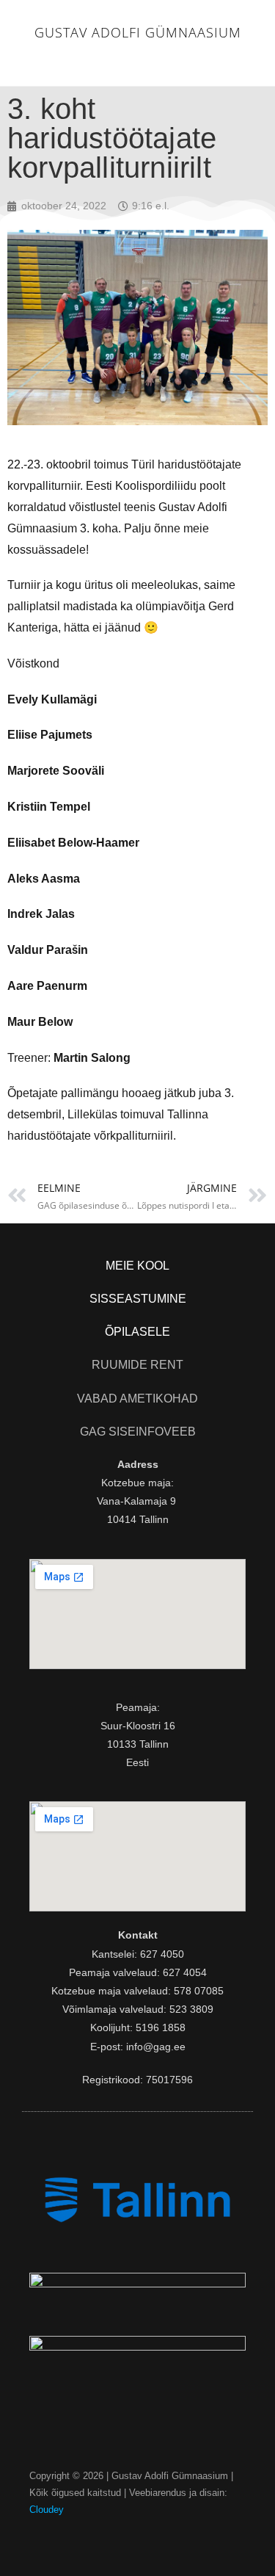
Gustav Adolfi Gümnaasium (138, 32)
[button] (138, 62)
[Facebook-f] (137, 2538)
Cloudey (47, 2510)
